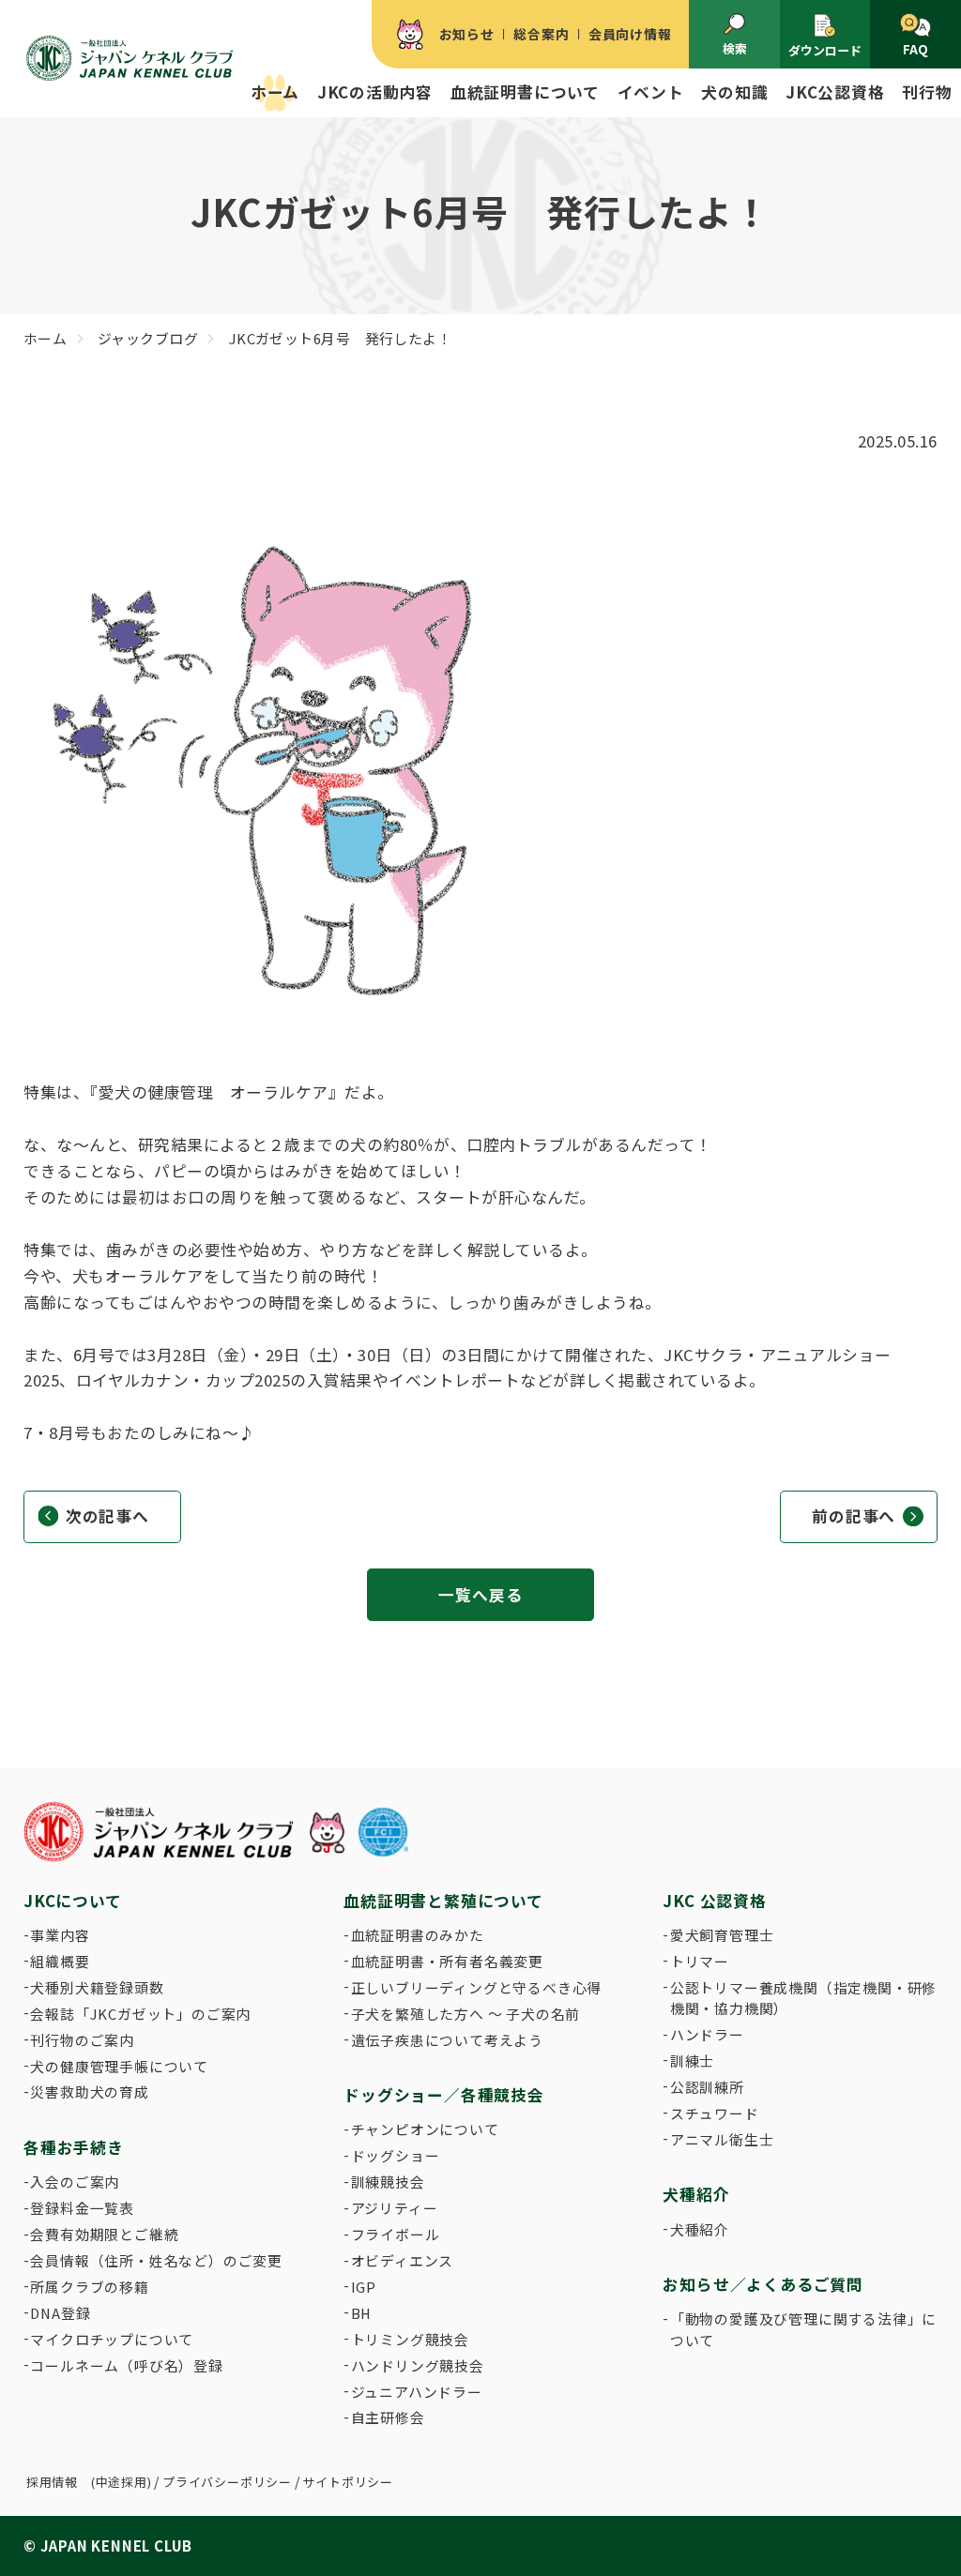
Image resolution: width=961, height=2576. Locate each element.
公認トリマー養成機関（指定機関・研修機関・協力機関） (803, 1998)
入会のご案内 (75, 2182)
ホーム (275, 92)
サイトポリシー (348, 2482)
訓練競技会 (388, 2182)
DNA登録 (60, 2313)
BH (362, 2313)
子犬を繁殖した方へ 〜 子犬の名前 (466, 2014)
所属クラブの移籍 (89, 2287)
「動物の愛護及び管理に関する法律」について (803, 2329)
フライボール (396, 2234)
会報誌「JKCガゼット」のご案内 (140, 2014)
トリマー (700, 1961)
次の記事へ (107, 1516)
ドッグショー (396, 2155)
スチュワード (715, 2113)
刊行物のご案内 (82, 2040)
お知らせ (467, 34)
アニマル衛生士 (722, 2139)
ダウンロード (825, 50)
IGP (364, 2287)
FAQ (915, 49)
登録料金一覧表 (82, 2208)
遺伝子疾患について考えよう (447, 2040)
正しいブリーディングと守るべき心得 (477, 1987)
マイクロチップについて (112, 2339)
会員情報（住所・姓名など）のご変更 (156, 2260)
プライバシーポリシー (227, 2482)
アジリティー (395, 2208)
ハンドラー (707, 2034)
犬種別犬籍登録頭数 (97, 1987)
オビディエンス (403, 2260)
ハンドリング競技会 (418, 2365)
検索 (735, 48)
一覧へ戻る (480, 1595)
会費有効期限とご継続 (104, 2234)
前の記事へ (854, 1516)
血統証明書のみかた (418, 1935)
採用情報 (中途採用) (89, 2482)
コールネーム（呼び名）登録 (126, 2365)
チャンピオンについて (425, 2129)
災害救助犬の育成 (89, 2091)
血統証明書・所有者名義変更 (447, 1961)
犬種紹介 (700, 2229)
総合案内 (541, 34)
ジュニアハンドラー (417, 2392)
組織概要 (60, 1961)
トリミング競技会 (410, 2339)
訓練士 (692, 2061)
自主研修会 (388, 2417)
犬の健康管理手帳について (119, 2066)
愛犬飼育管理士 (722, 1935)
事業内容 (60, 1935)
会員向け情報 (630, 34)
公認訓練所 (707, 2087)
